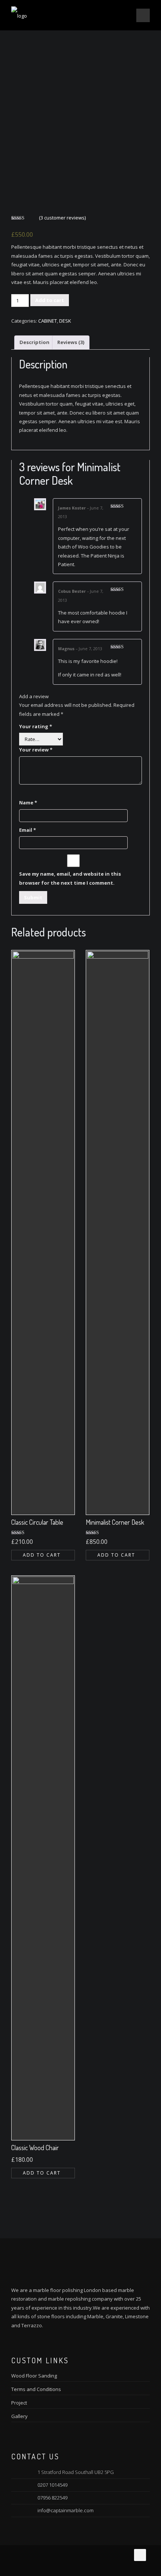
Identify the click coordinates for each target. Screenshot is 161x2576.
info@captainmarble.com (66, 2510)
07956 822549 (52, 2498)
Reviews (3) (71, 342)
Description (34, 342)
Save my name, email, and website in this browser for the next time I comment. (70, 878)
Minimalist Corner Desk (115, 1522)
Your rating (36, 726)
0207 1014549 (52, 2485)
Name (28, 803)
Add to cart (50, 300)
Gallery (19, 2416)
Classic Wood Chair (35, 2148)
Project (19, 2403)
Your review (36, 750)
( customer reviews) (62, 218)
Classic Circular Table (37, 1522)
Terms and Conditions (36, 2389)
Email (28, 830)
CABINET (48, 321)
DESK (65, 321)
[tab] (34, 343)
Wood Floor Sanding (34, 2376)
